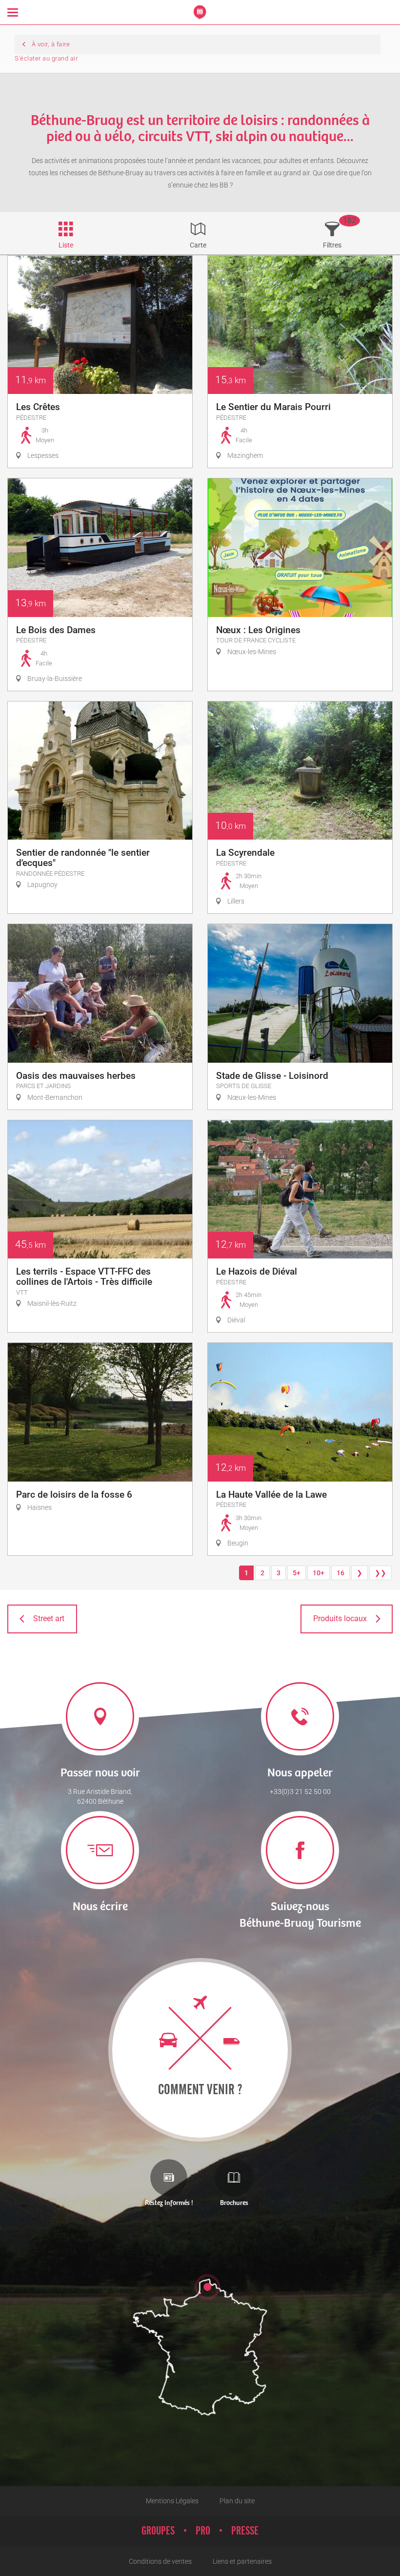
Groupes (158, 2531)
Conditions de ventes (160, 2561)
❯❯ (380, 1573)
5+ (297, 1573)
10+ (319, 1573)
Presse (245, 2531)
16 (340, 1573)
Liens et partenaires (242, 2561)
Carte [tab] (198, 245)
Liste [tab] (66, 245)
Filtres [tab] (332, 245)
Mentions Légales (172, 2501)
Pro (203, 2531)
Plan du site (237, 2501)
